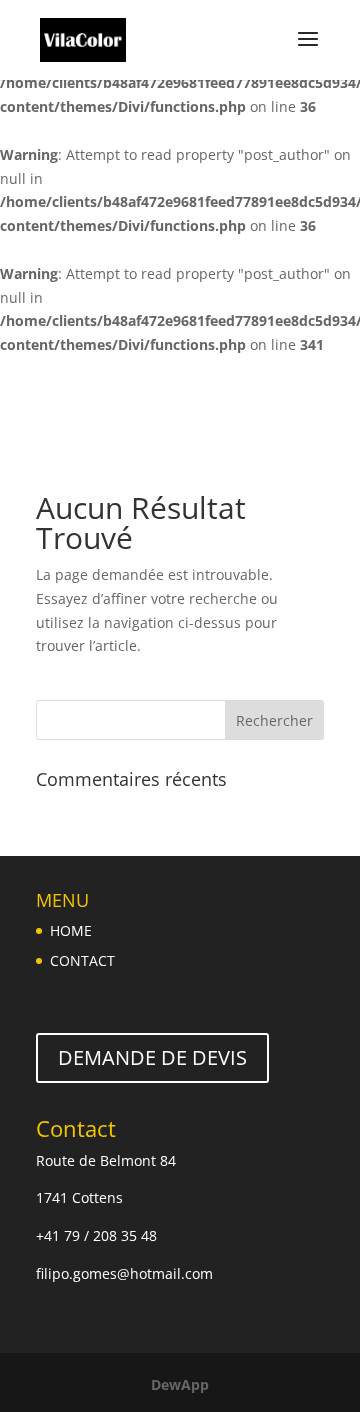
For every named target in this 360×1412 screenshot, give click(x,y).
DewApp (180, 1384)
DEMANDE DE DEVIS (152, 1057)
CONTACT (82, 960)
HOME (71, 930)
